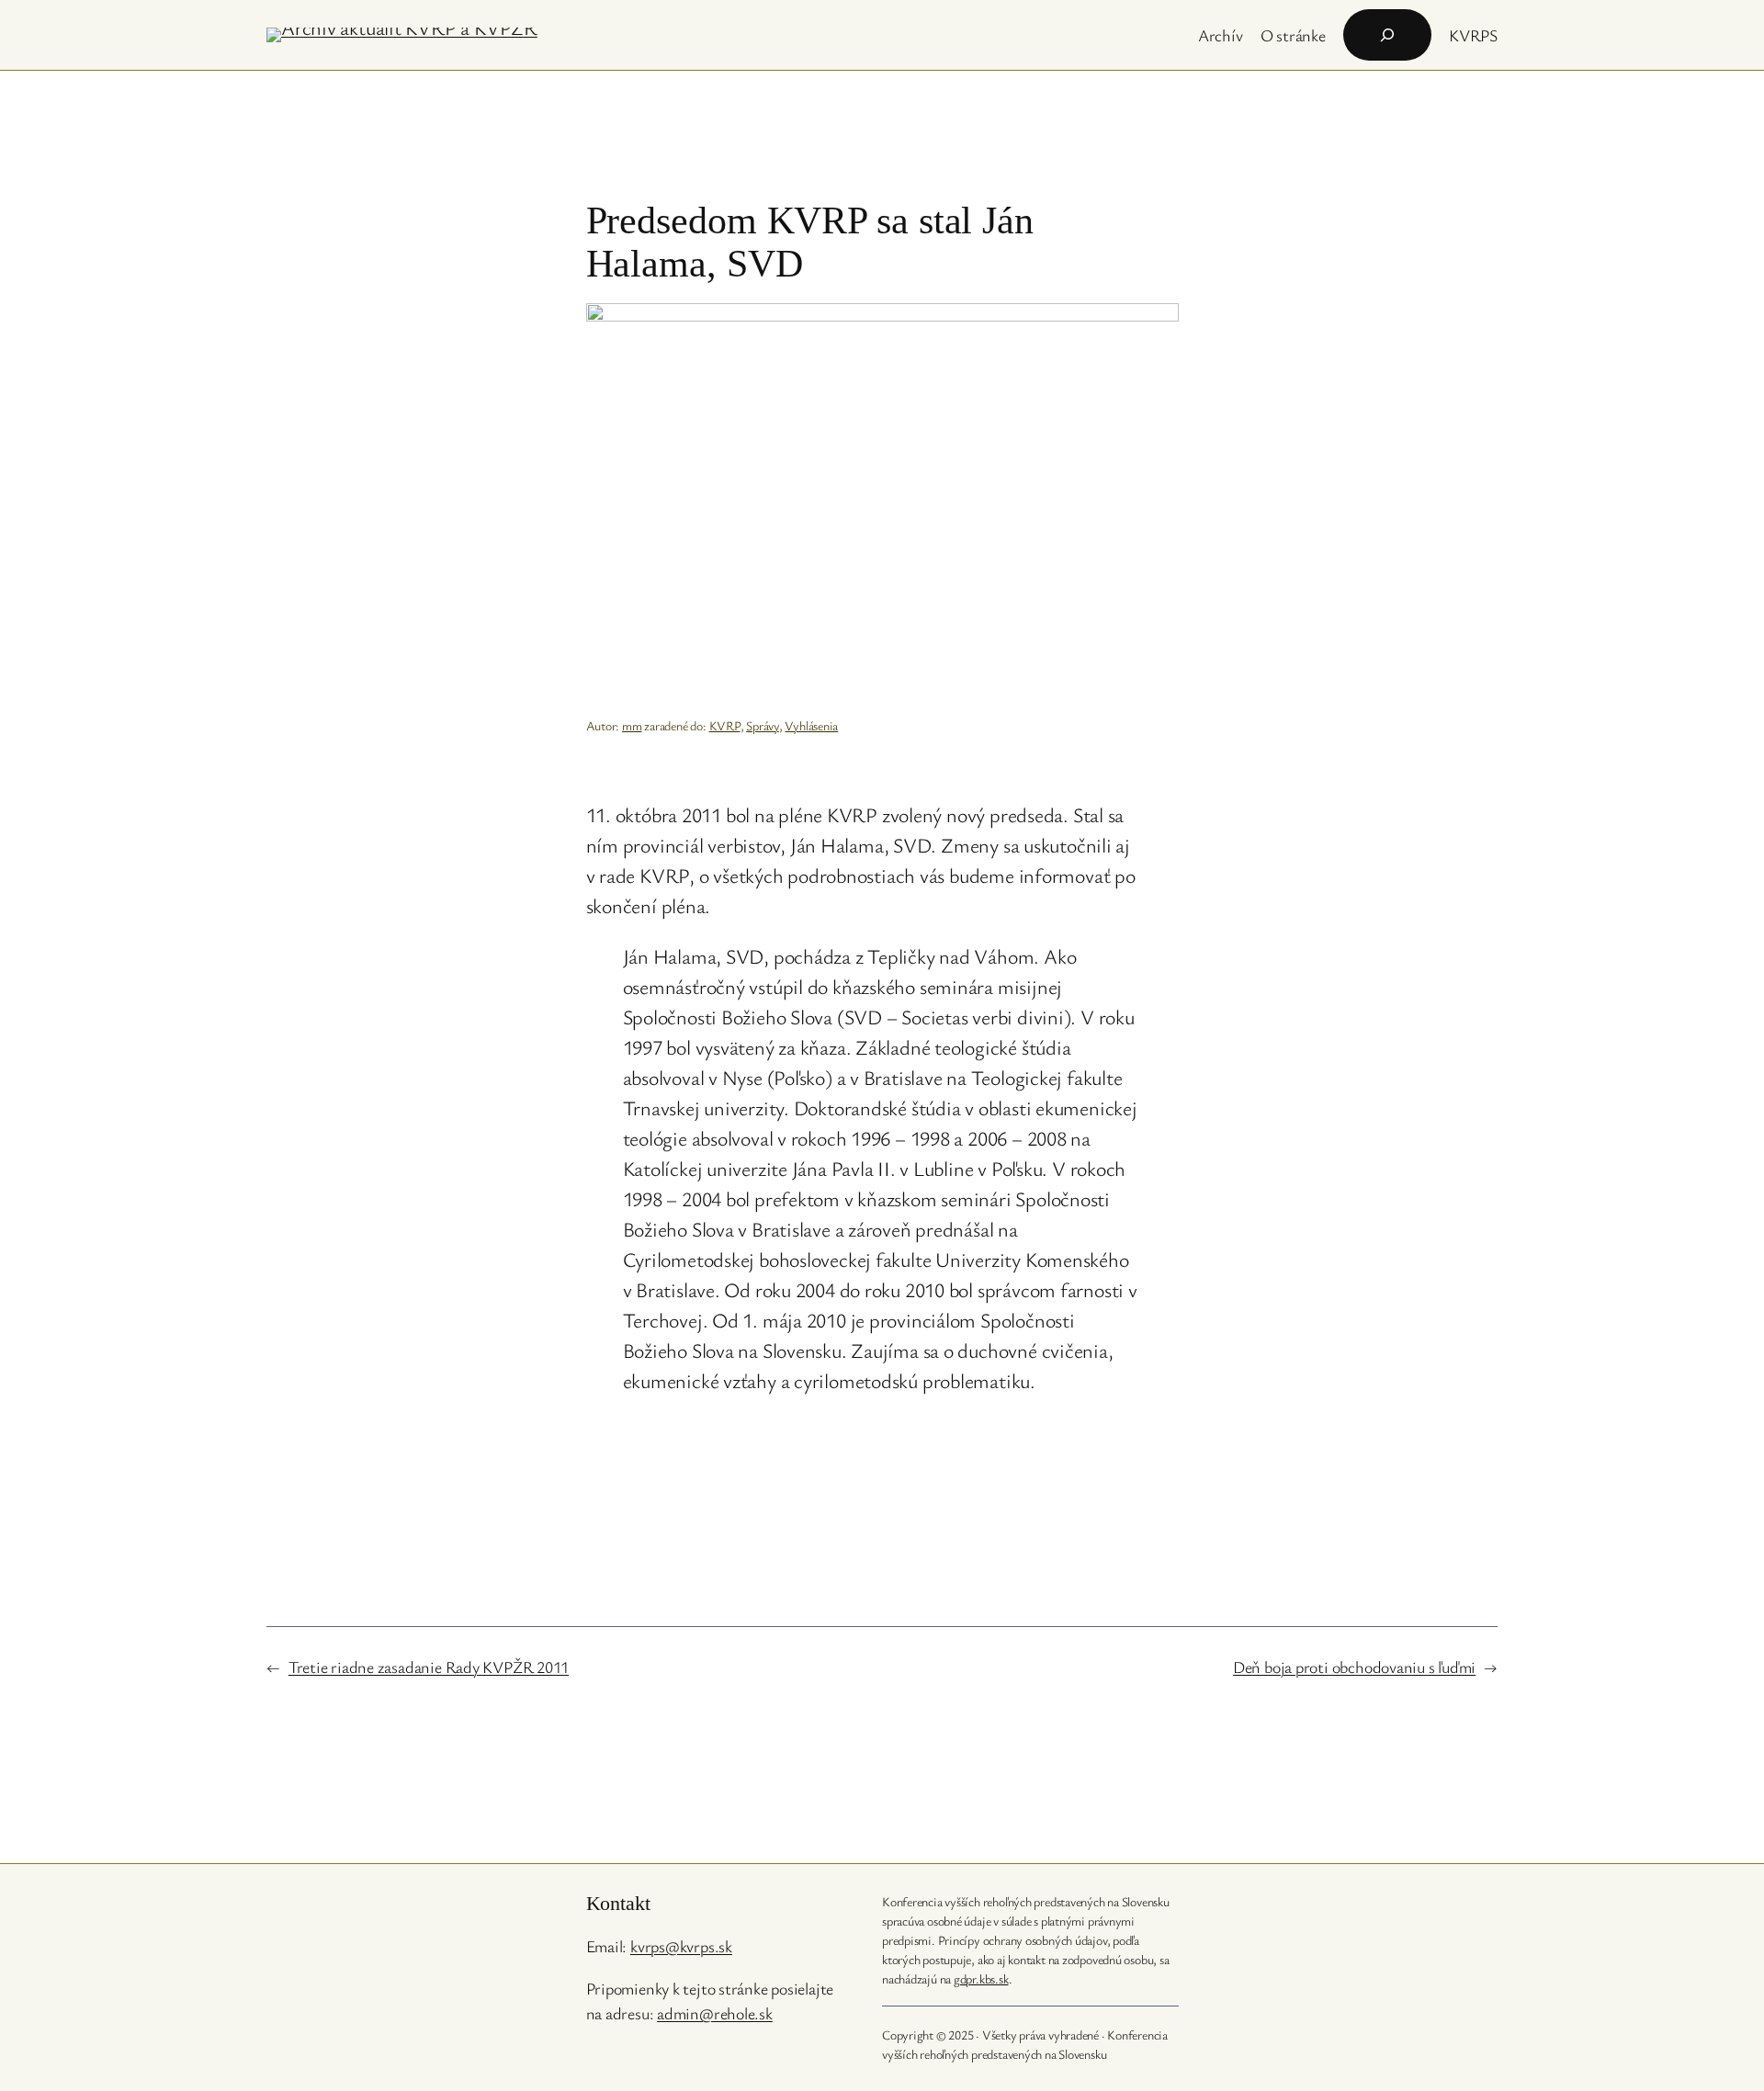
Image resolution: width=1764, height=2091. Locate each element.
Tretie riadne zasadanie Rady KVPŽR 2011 (429, 1667)
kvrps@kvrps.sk (681, 1946)
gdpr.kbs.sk (981, 1978)
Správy (763, 725)
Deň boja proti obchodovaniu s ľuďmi (1354, 1667)
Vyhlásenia (811, 725)
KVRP (725, 725)
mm (632, 725)
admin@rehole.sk (715, 2013)
